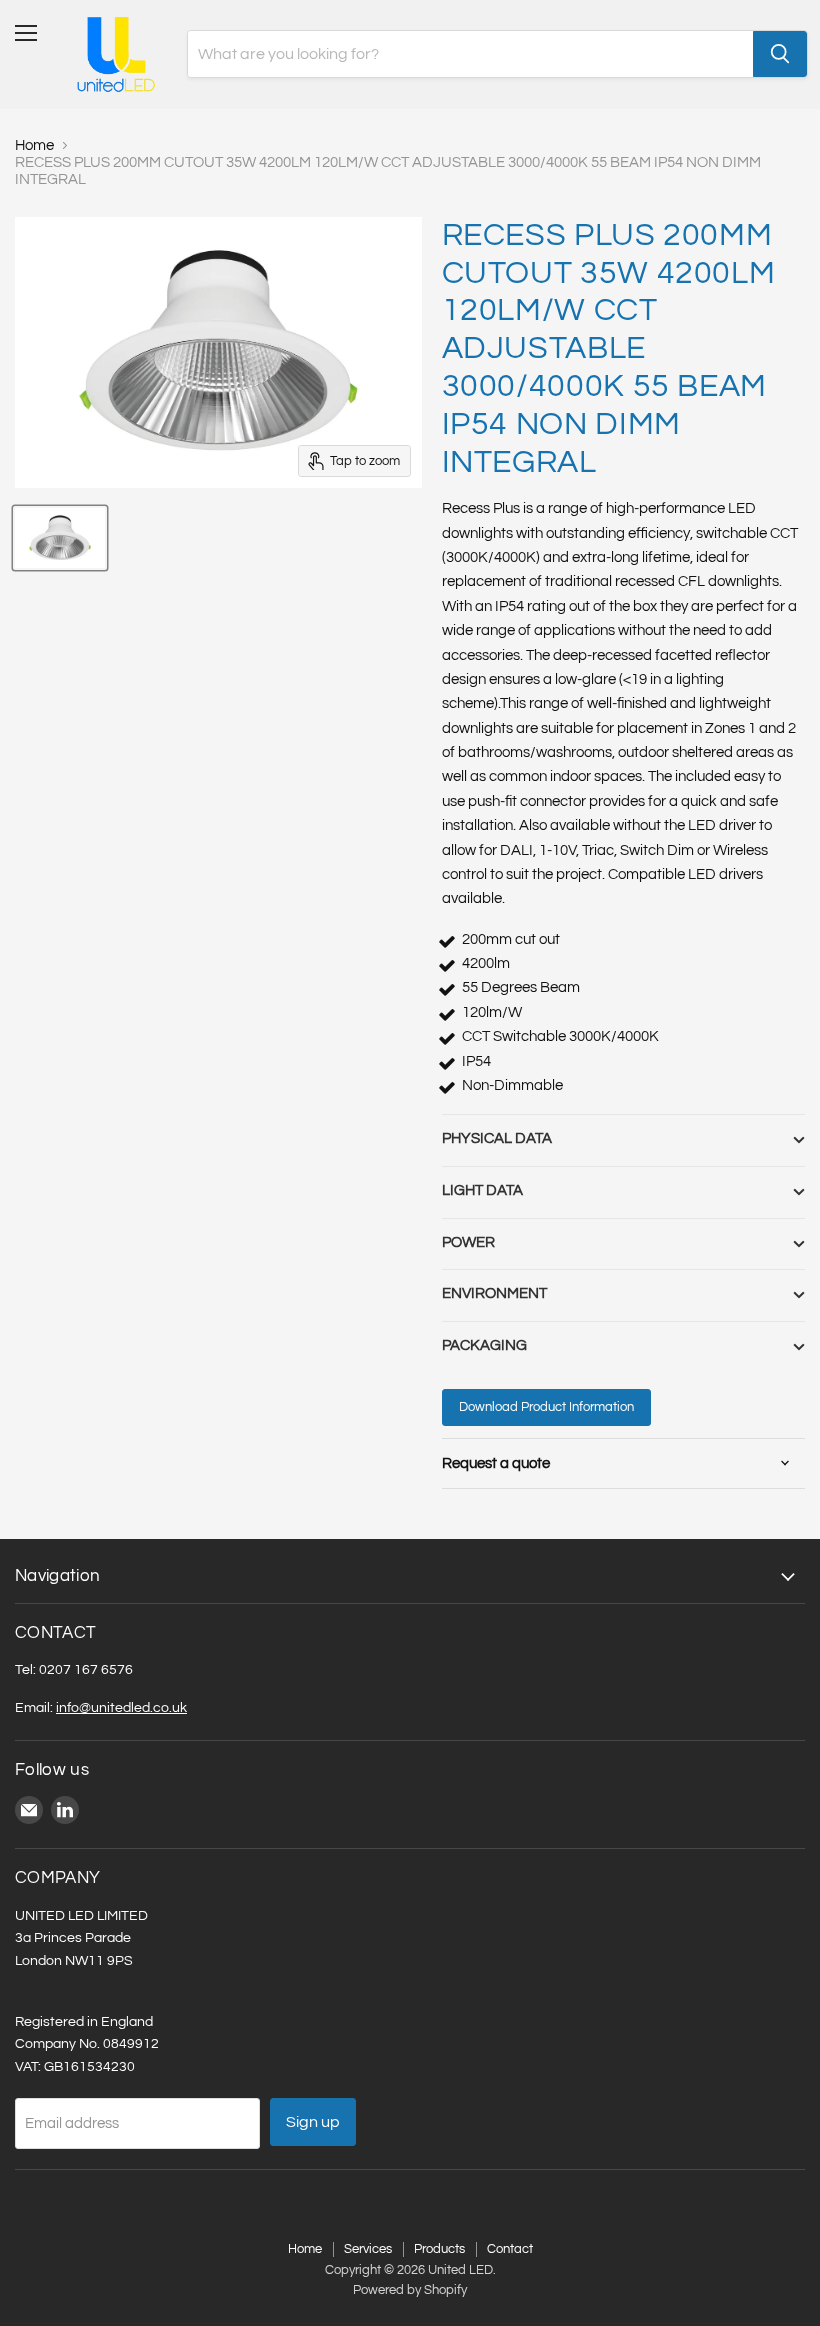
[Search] (780, 54)
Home (34, 145)
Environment (494, 1293)
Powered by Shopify (410, 2290)
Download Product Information (546, 1407)
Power (468, 1242)
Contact (510, 2249)
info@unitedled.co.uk (121, 1707)
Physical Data (497, 1138)
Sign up (313, 2122)
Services (368, 2249)
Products (439, 2249)
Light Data (482, 1190)
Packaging (484, 1345)
